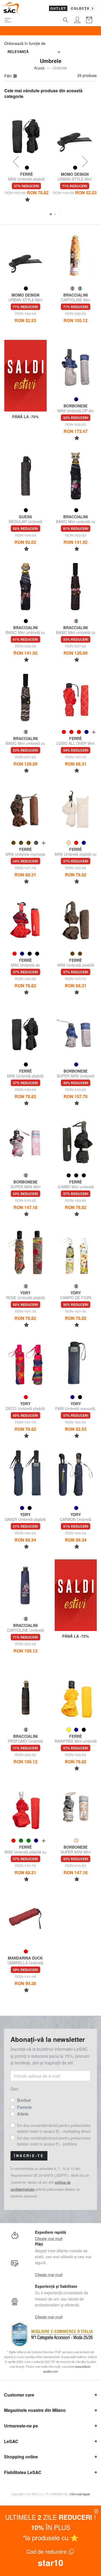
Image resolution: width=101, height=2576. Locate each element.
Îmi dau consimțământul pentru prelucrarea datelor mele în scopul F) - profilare (54, 2141)
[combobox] (34, 52)
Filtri (8, 76)
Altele (23, 2114)
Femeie (24, 2107)
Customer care (19, 2395)
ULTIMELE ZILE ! (50, 2517)
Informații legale (80, 2494)
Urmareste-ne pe (21, 2426)
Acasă (39, 68)
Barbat (24, 2100)
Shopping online (21, 2457)
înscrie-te (29, 2156)
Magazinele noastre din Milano (35, 2410)
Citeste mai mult (49, 2239)
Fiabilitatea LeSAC (23, 2472)
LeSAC (11, 2441)
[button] (51, 214)
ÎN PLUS (51, 2527)
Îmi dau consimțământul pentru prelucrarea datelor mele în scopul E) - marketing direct (54, 2128)
